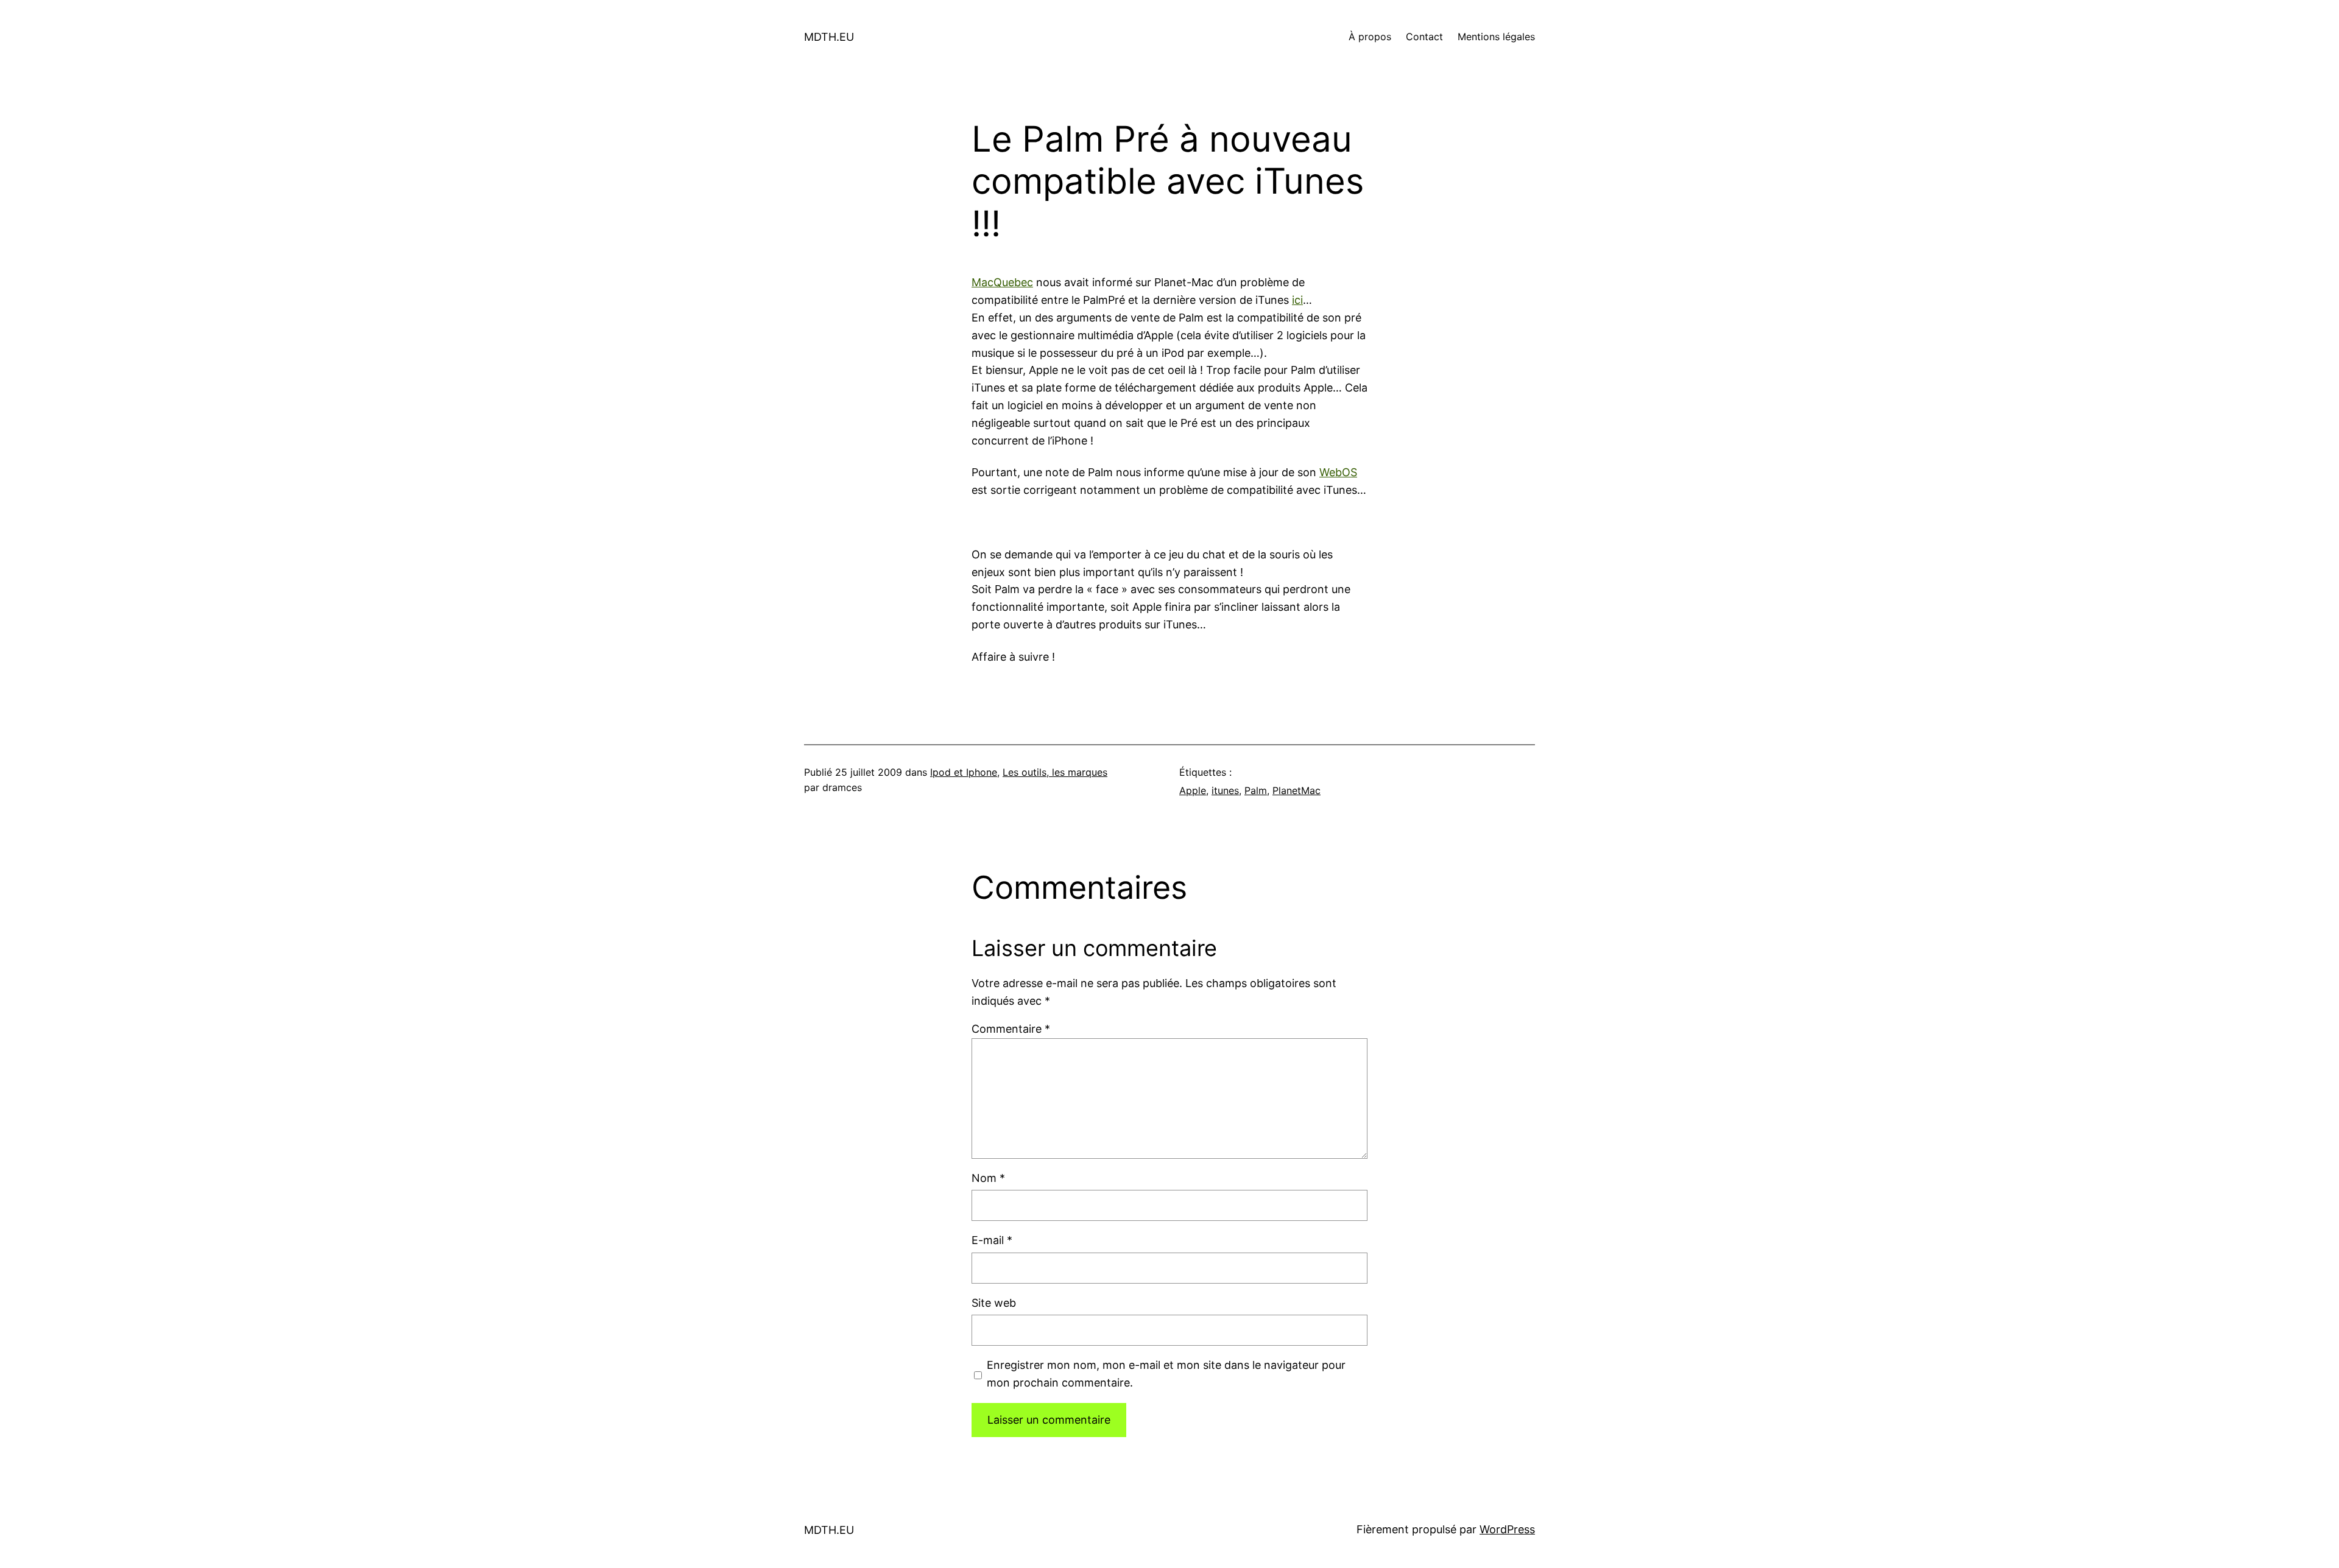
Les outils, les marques (1055, 772)
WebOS (1338, 472)
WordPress (1507, 1529)
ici (1297, 300)
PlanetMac (1297, 790)
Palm (1256, 790)
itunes (1225, 790)
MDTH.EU (829, 37)
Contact (1424, 37)
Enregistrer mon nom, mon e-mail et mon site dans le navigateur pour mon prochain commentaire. (1166, 1374)
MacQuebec (1002, 282)
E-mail (992, 1240)
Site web (994, 1303)
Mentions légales (1496, 37)
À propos (1370, 37)
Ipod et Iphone (964, 772)
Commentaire (1011, 1029)
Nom (988, 1178)
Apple (1193, 790)
